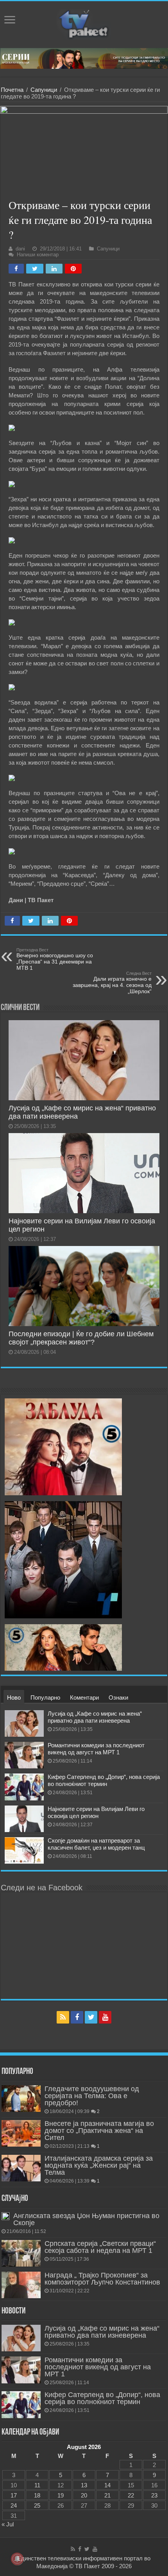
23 (154, 2495)
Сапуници (44, 90)
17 (14, 2495)
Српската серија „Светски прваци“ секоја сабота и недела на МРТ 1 (100, 2247)
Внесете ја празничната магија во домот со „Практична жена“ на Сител (99, 2131)
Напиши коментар (38, 255)
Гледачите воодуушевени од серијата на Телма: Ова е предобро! (92, 2096)
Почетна (12, 90)
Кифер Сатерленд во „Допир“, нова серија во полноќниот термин (104, 1780)
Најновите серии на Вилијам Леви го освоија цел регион (96, 1812)
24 (14, 2505)
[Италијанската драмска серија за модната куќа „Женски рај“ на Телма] (21, 2168)
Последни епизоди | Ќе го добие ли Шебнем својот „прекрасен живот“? (81, 1338)
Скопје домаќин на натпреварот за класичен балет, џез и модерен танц (96, 1844)
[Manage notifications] (17, 2559)
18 (37, 2495)
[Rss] (63, 2017)
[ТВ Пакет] (84, 23)
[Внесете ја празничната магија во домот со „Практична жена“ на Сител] (21, 2133)
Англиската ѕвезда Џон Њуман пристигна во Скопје (86, 2219)
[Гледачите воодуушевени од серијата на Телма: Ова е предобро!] (21, 2099)
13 (84, 2485)
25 (37, 2505)
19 (61, 2495)
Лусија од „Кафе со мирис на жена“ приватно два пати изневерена (95, 1717)
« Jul (8, 2524)
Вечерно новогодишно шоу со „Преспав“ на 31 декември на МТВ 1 (55, 959)
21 (107, 2495)
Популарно (45, 1697)
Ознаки (118, 1697)
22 (131, 2495)
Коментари (84, 1697)
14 (107, 2485)
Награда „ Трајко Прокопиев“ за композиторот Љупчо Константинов (102, 2279)
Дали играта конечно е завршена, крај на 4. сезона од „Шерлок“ (112, 983)
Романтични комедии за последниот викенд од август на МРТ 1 (96, 1749)
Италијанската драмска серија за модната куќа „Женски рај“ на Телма (99, 2165)
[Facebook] (77, 2017)
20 (84, 2495)
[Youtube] (105, 2017)
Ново (14, 1697)
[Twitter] (91, 2017)
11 (37, 2485)
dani (20, 249)
